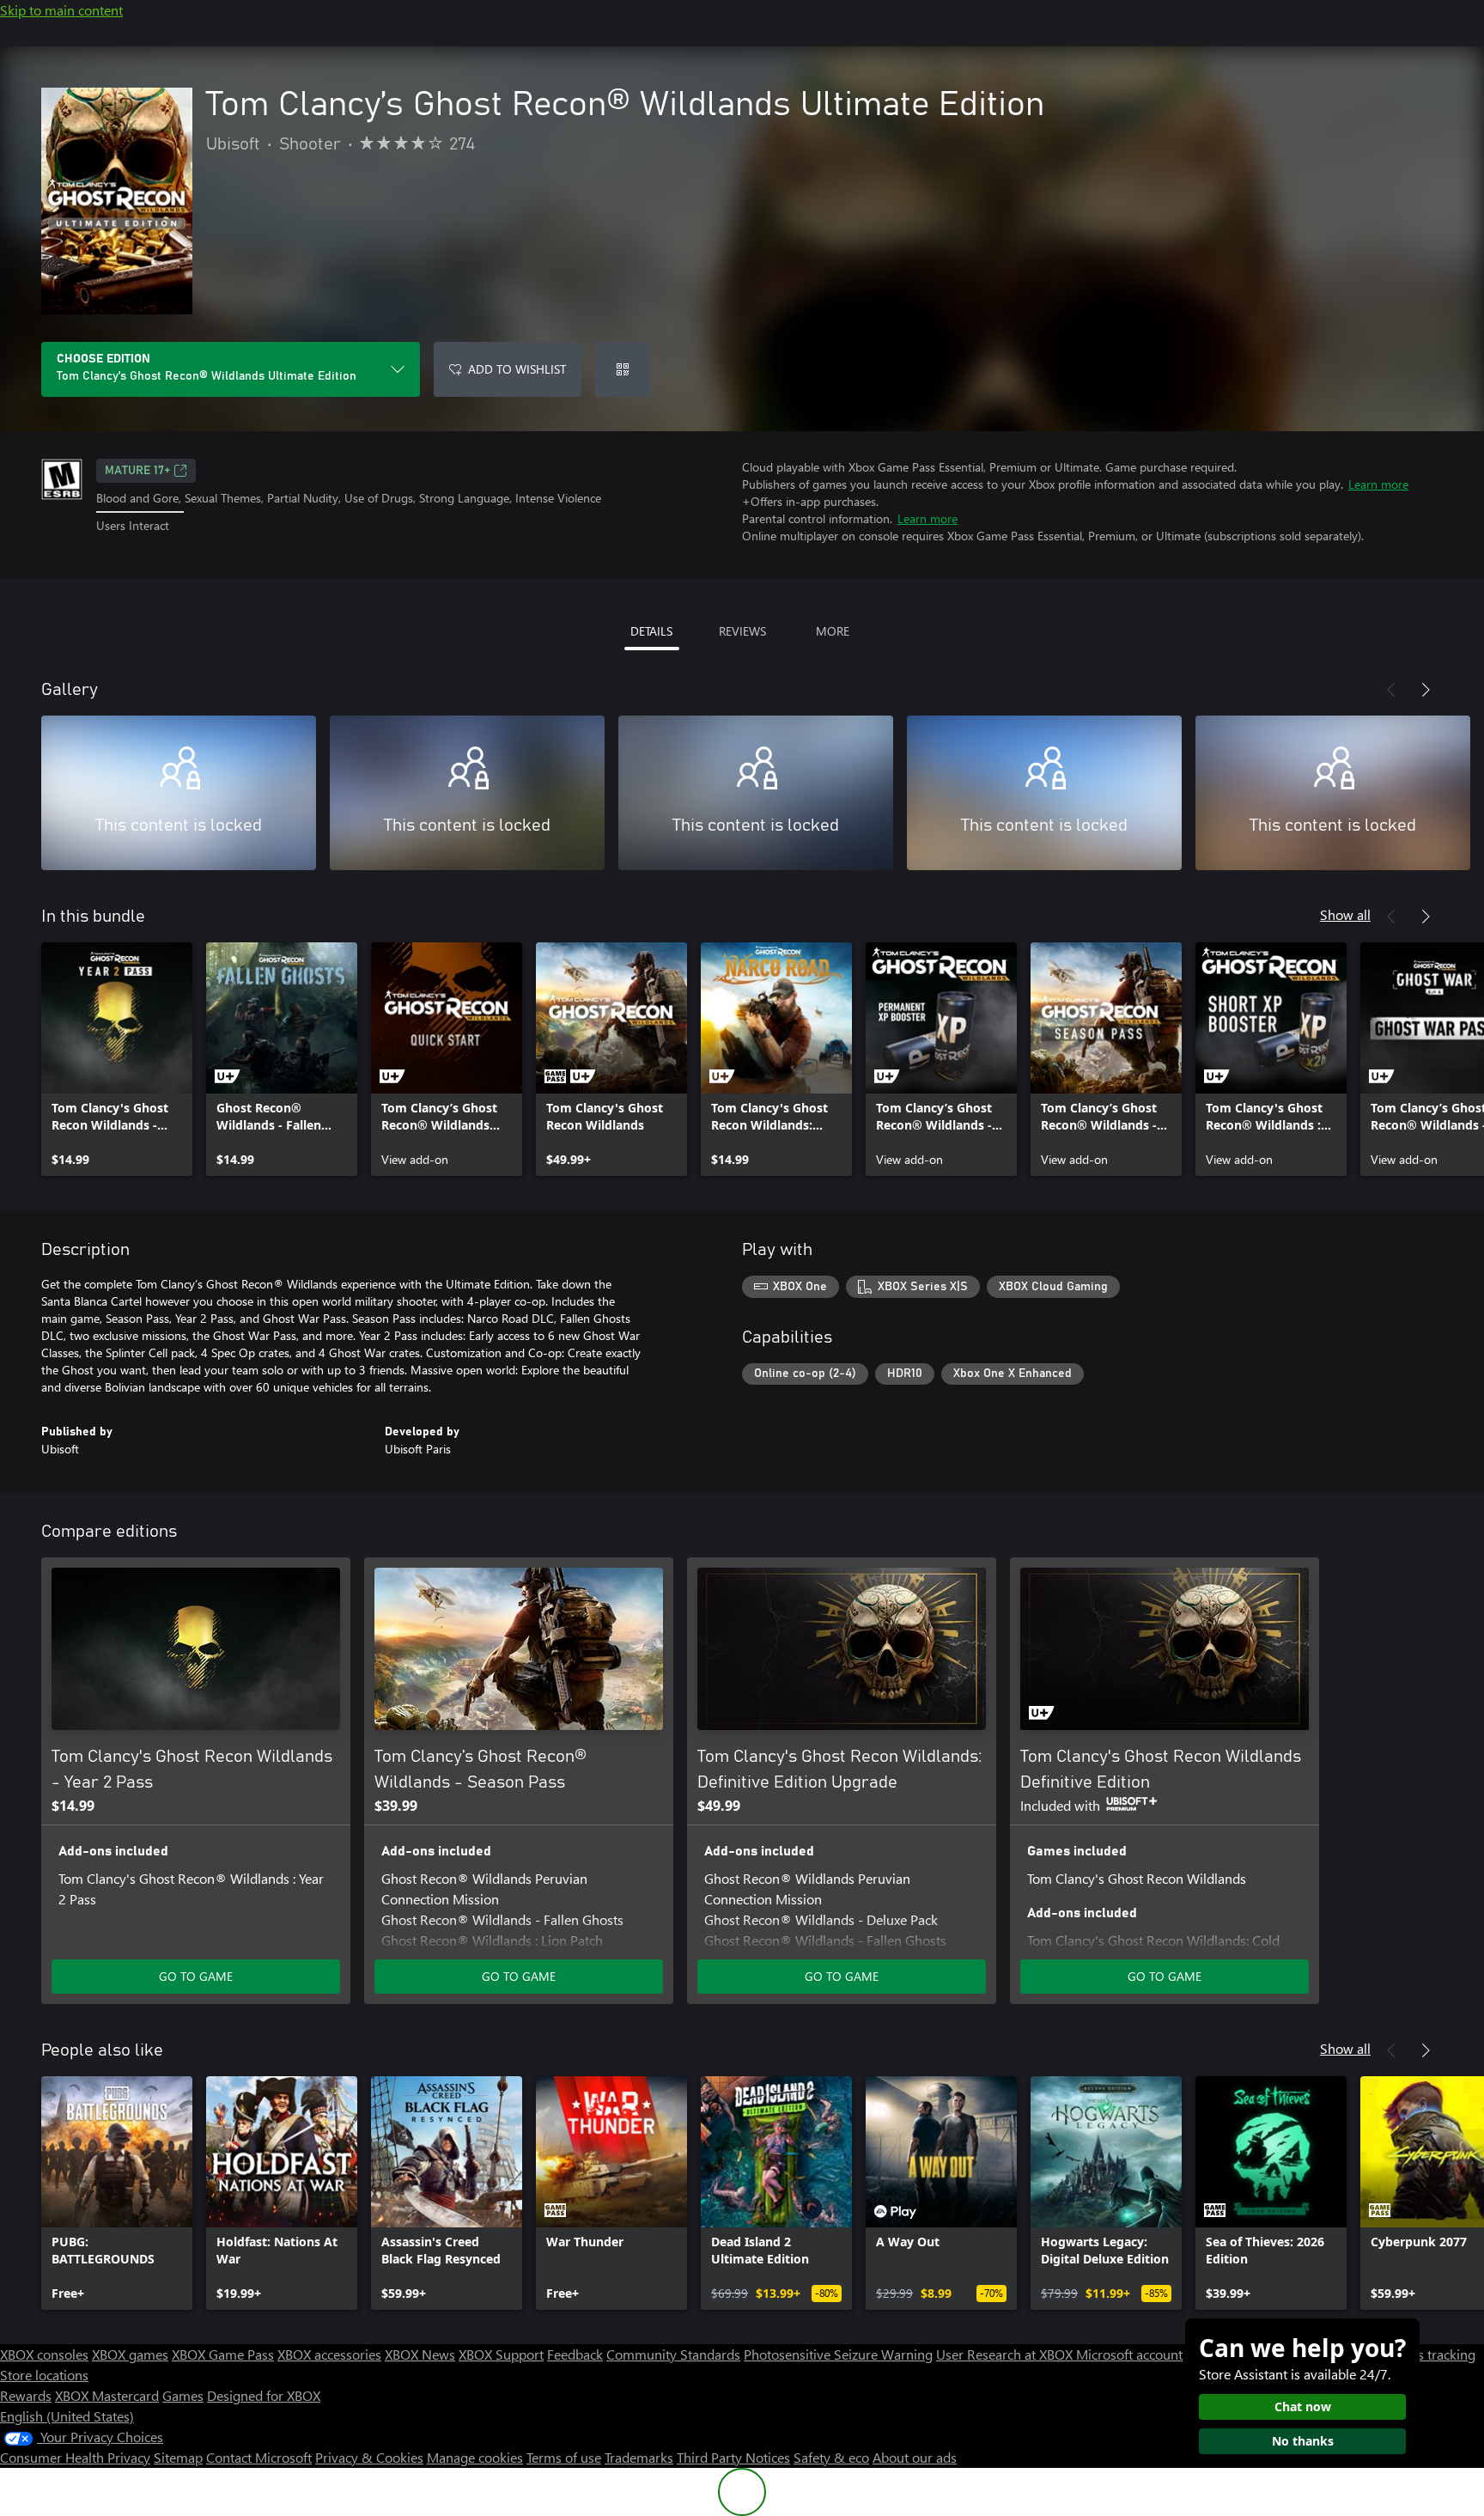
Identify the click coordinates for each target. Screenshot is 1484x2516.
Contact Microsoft (259, 2457)
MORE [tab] (833, 631)
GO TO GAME (196, 1976)
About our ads (915, 2457)
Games (183, 2395)
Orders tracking (1429, 2354)
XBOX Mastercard (107, 2395)
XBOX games (130, 2354)
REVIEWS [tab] (742, 631)
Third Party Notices (733, 2457)
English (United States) (67, 2416)
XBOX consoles (44, 2354)
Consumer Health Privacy (75, 2457)
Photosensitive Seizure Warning (838, 2354)
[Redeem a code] (623, 369)
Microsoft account (1129, 2354)
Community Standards (673, 2354)
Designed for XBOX (264, 2395)
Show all (1345, 914)
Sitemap (178, 2457)
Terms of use (564, 2457)
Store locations (44, 2375)
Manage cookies (475, 2457)
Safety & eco (831, 2457)
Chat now (1303, 2406)
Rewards (26, 2395)
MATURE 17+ (137, 471)
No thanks (1303, 2441)
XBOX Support (501, 2354)
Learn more (1378, 484)
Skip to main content (61, 10)
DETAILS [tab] (651, 631)
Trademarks (639, 2457)
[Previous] (1391, 690)
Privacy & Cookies (369, 2457)
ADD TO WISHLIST (517, 369)
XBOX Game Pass (223, 2354)
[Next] (1426, 690)
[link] (117, 1059)
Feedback (575, 2354)
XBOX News (420, 2354)
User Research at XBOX (1006, 2354)
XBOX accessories (329, 2354)
